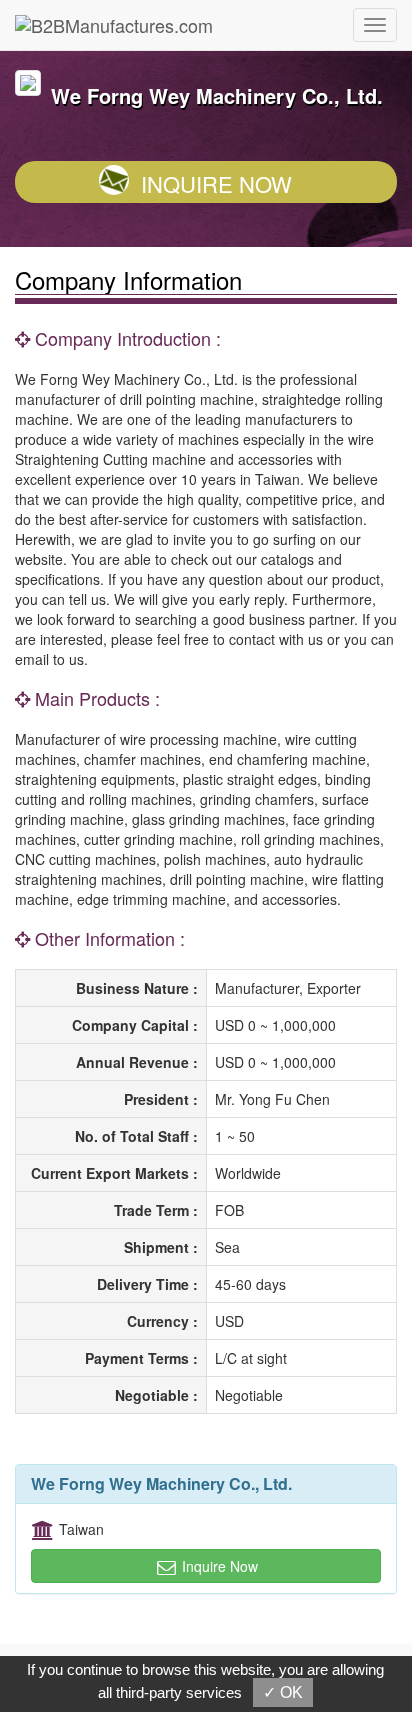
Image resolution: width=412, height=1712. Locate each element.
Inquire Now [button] (218, 1566)
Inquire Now (216, 183)
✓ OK (283, 1692)
